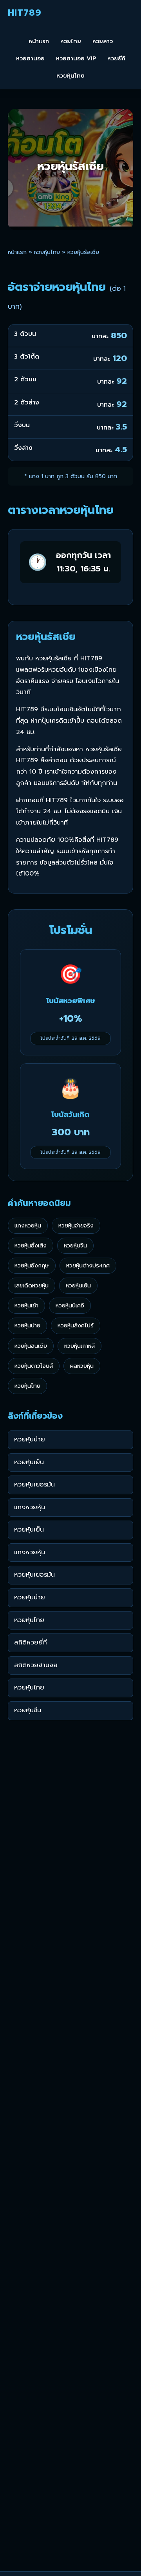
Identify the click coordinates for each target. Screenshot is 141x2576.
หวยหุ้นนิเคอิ (70, 1305)
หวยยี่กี (116, 58)
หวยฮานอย (30, 58)
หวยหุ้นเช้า (26, 1305)
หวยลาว (103, 41)
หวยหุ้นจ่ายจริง (76, 1225)
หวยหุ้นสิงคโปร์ (76, 1325)
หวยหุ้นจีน (75, 1245)
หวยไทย (71, 41)
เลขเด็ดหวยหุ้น (32, 1285)
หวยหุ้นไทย (70, 76)
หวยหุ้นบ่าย (27, 1325)
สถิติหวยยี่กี (31, 1642)
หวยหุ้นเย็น (78, 1285)
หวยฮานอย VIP (76, 58)
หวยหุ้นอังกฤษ (32, 1265)
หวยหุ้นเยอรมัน (34, 1485)
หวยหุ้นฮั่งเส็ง (31, 1245)
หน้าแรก (39, 41)
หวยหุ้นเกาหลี (80, 1346)
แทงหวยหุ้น (28, 1225)
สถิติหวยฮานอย (36, 1665)
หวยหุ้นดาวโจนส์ (34, 1366)
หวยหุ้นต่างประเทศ (88, 1265)
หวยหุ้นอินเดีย (31, 1346)
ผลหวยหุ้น (82, 1366)
